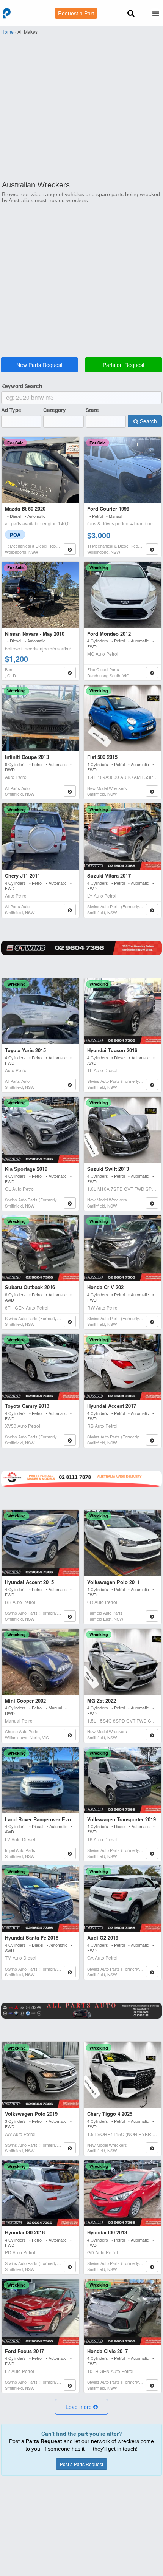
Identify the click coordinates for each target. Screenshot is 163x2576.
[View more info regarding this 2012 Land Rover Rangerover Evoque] (70, 1853)
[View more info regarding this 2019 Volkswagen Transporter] (152, 1853)
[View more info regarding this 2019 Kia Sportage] (70, 1203)
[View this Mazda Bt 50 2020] (40, 470)
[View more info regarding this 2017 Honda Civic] (152, 2385)
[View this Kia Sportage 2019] (40, 1130)
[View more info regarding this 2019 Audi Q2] (152, 1972)
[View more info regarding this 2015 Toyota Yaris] (70, 1084)
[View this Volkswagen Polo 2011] (123, 1543)
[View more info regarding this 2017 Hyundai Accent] (152, 1440)
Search (148, 421)
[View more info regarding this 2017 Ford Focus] (70, 2385)
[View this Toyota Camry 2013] (40, 1367)
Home (7, 32)
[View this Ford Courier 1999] (123, 470)
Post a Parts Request (81, 2464)
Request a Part (76, 13)
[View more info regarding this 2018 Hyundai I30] (70, 2266)
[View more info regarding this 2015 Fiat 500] (152, 791)
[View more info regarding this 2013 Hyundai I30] (152, 2266)
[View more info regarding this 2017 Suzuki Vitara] (152, 910)
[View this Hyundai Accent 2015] (40, 1543)
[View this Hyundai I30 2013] (123, 2193)
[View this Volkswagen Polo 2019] (40, 2075)
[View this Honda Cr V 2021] (123, 1248)
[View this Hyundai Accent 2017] (123, 1367)
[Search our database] (131, 14)
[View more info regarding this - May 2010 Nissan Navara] (70, 673)
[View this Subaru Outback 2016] (40, 1248)
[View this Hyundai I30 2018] (40, 2193)
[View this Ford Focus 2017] (40, 2312)
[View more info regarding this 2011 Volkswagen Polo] (152, 1616)
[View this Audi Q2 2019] (123, 1899)
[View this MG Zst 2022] (123, 1662)
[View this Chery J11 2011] (40, 837)
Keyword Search (22, 386)
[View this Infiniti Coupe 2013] (40, 718)
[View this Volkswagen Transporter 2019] (123, 1780)
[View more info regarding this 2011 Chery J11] (70, 910)
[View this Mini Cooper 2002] (40, 1662)
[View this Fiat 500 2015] (123, 718)
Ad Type (11, 410)
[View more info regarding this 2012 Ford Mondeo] (152, 673)
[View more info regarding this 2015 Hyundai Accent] (70, 1616)
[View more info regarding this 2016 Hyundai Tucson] (152, 1084)
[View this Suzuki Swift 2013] (123, 1130)
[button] (81, 2407)
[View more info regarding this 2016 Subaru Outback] (70, 1321)
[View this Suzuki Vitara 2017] (123, 837)
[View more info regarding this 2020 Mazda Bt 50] (70, 549)
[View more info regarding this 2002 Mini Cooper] (70, 1735)
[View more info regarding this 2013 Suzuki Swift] (152, 1203)
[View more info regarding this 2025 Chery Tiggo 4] (152, 2148)
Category (55, 410)
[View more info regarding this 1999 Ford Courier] (152, 549)
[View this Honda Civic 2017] (123, 2312)
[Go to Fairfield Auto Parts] (81, 1479)
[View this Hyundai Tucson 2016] (123, 1011)
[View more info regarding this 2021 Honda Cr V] (152, 1321)
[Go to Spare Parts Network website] (81, 948)
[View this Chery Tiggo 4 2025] (123, 2075)
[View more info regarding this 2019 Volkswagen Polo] (70, 2148)
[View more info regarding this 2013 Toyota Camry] (70, 1440)
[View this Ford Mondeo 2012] (123, 595)
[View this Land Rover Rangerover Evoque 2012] (40, 1780)
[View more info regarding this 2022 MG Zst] (152, 1735)
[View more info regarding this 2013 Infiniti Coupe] (70, 791)
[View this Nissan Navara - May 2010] (40, 595)
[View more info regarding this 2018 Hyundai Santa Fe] (70, 1972)
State (92, 410)
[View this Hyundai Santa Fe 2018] (40, 1899)
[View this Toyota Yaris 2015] (40, 1011)
